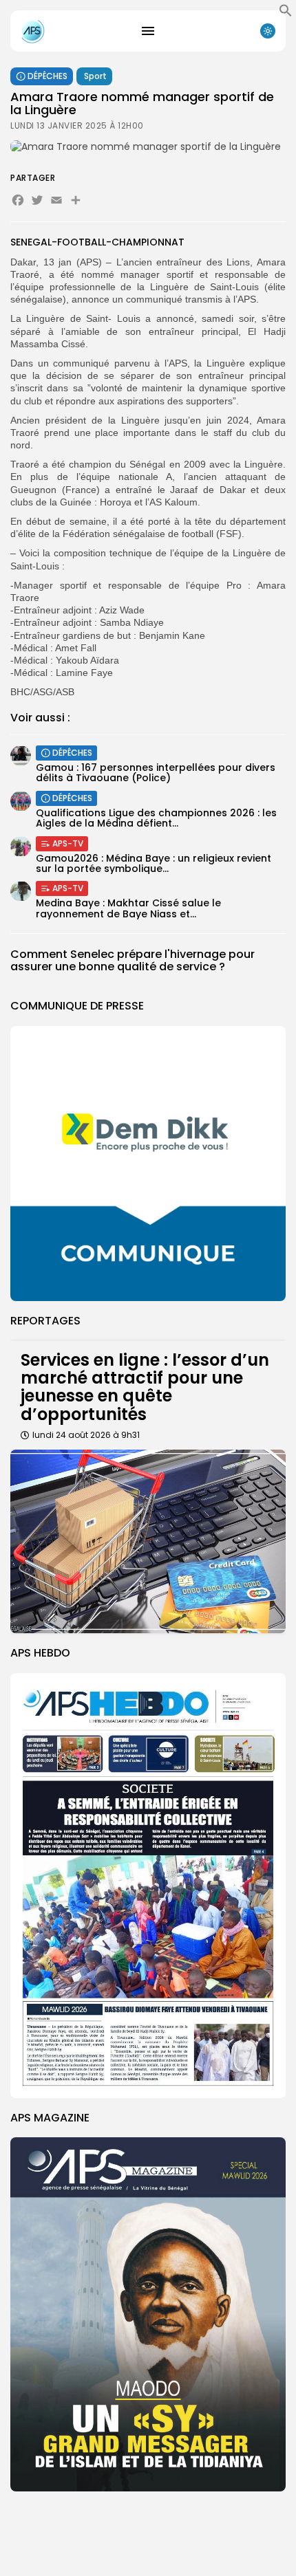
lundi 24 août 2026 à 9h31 (86, 1435)
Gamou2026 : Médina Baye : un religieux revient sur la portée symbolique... (154, 863)
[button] (286, 14)
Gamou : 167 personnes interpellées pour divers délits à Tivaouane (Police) (156, 773)
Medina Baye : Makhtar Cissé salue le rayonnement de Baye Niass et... (128, 908)
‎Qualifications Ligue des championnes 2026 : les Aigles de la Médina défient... (156, 818)
